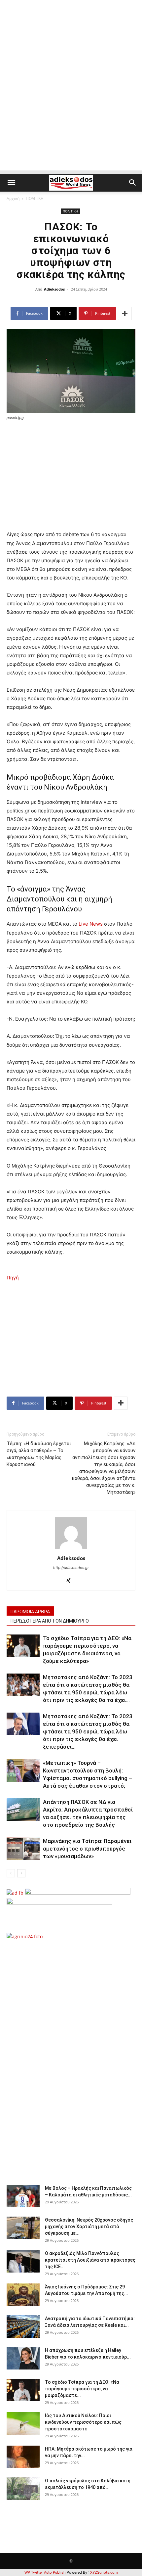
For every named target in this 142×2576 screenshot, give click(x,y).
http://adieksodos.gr (71, 1568)
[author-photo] (71, 1549)
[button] (11, 183)
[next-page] (21, 1873)
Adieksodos (54, 289)
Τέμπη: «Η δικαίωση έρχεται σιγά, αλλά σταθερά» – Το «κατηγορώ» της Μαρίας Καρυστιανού (39, 1454)
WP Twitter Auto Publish (45, 2572)
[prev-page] (11, 1873)
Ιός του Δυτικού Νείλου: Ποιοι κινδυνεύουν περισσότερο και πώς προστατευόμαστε (83, 2422)
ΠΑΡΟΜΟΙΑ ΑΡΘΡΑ (30, 1612)
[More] (125, 313)
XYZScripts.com (104, 2572)
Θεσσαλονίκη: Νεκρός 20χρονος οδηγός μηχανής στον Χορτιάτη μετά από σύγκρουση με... (89, 2227)
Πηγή (13, 1278)
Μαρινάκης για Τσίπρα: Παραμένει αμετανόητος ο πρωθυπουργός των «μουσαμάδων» (87, 1849)
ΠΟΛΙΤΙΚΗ (35, 198)
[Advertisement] (71, 99)
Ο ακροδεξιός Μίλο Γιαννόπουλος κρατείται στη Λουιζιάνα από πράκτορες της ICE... (90, 2260)
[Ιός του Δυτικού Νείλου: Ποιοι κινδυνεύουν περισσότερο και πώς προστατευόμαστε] (23, 2424)
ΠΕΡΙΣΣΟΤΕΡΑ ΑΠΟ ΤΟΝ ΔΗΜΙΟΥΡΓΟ (50, 1621)
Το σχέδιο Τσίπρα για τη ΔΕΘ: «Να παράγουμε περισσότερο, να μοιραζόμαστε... (82, 2389)
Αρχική (13, 198)
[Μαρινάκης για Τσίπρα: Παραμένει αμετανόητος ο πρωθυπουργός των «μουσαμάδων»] (23, 1849)
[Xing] (71, 1581)
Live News (91, 924)
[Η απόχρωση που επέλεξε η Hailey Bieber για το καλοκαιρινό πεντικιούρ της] (23, 2358)
